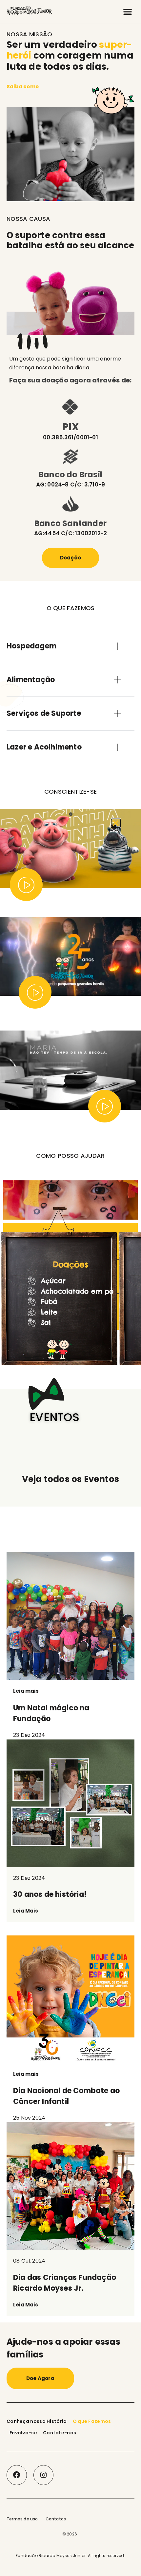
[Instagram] (44, 2475)
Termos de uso (22, 2519)
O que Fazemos (92, 2421)
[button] (128, 11)
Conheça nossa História (37, 2421)
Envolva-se (23, 2433)
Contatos (56, 2519)
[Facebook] (17, 2475)
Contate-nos (60, 2433)
